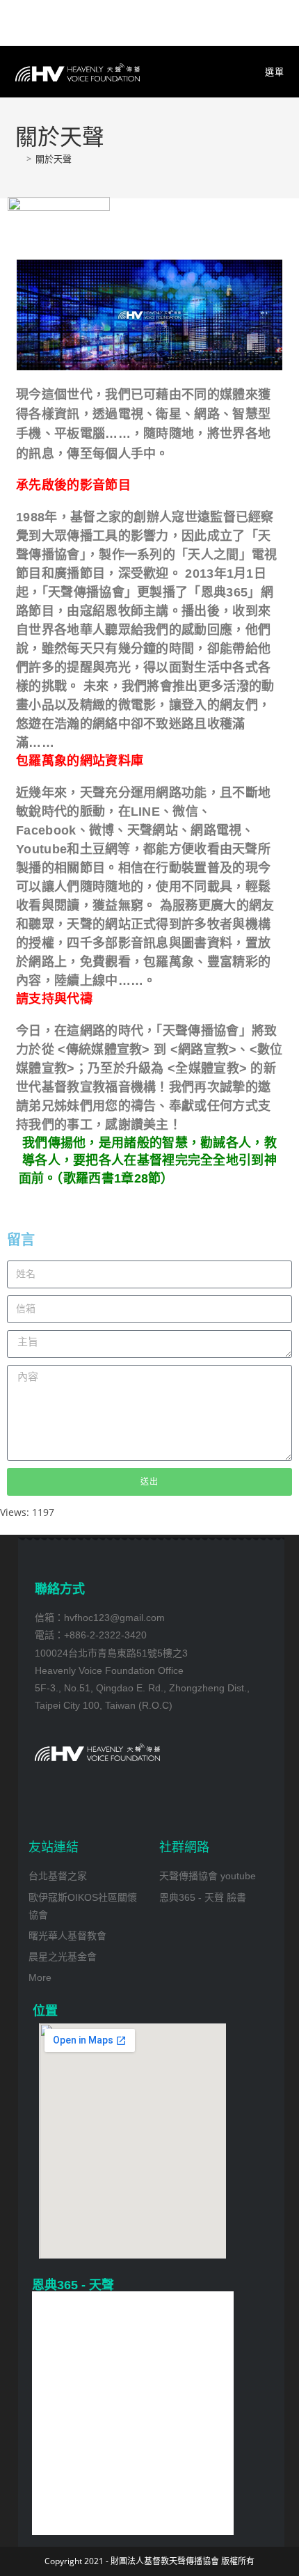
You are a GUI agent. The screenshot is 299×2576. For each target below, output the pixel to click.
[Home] (19, 159)
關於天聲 (54, 159)
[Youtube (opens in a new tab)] (150, 21)
